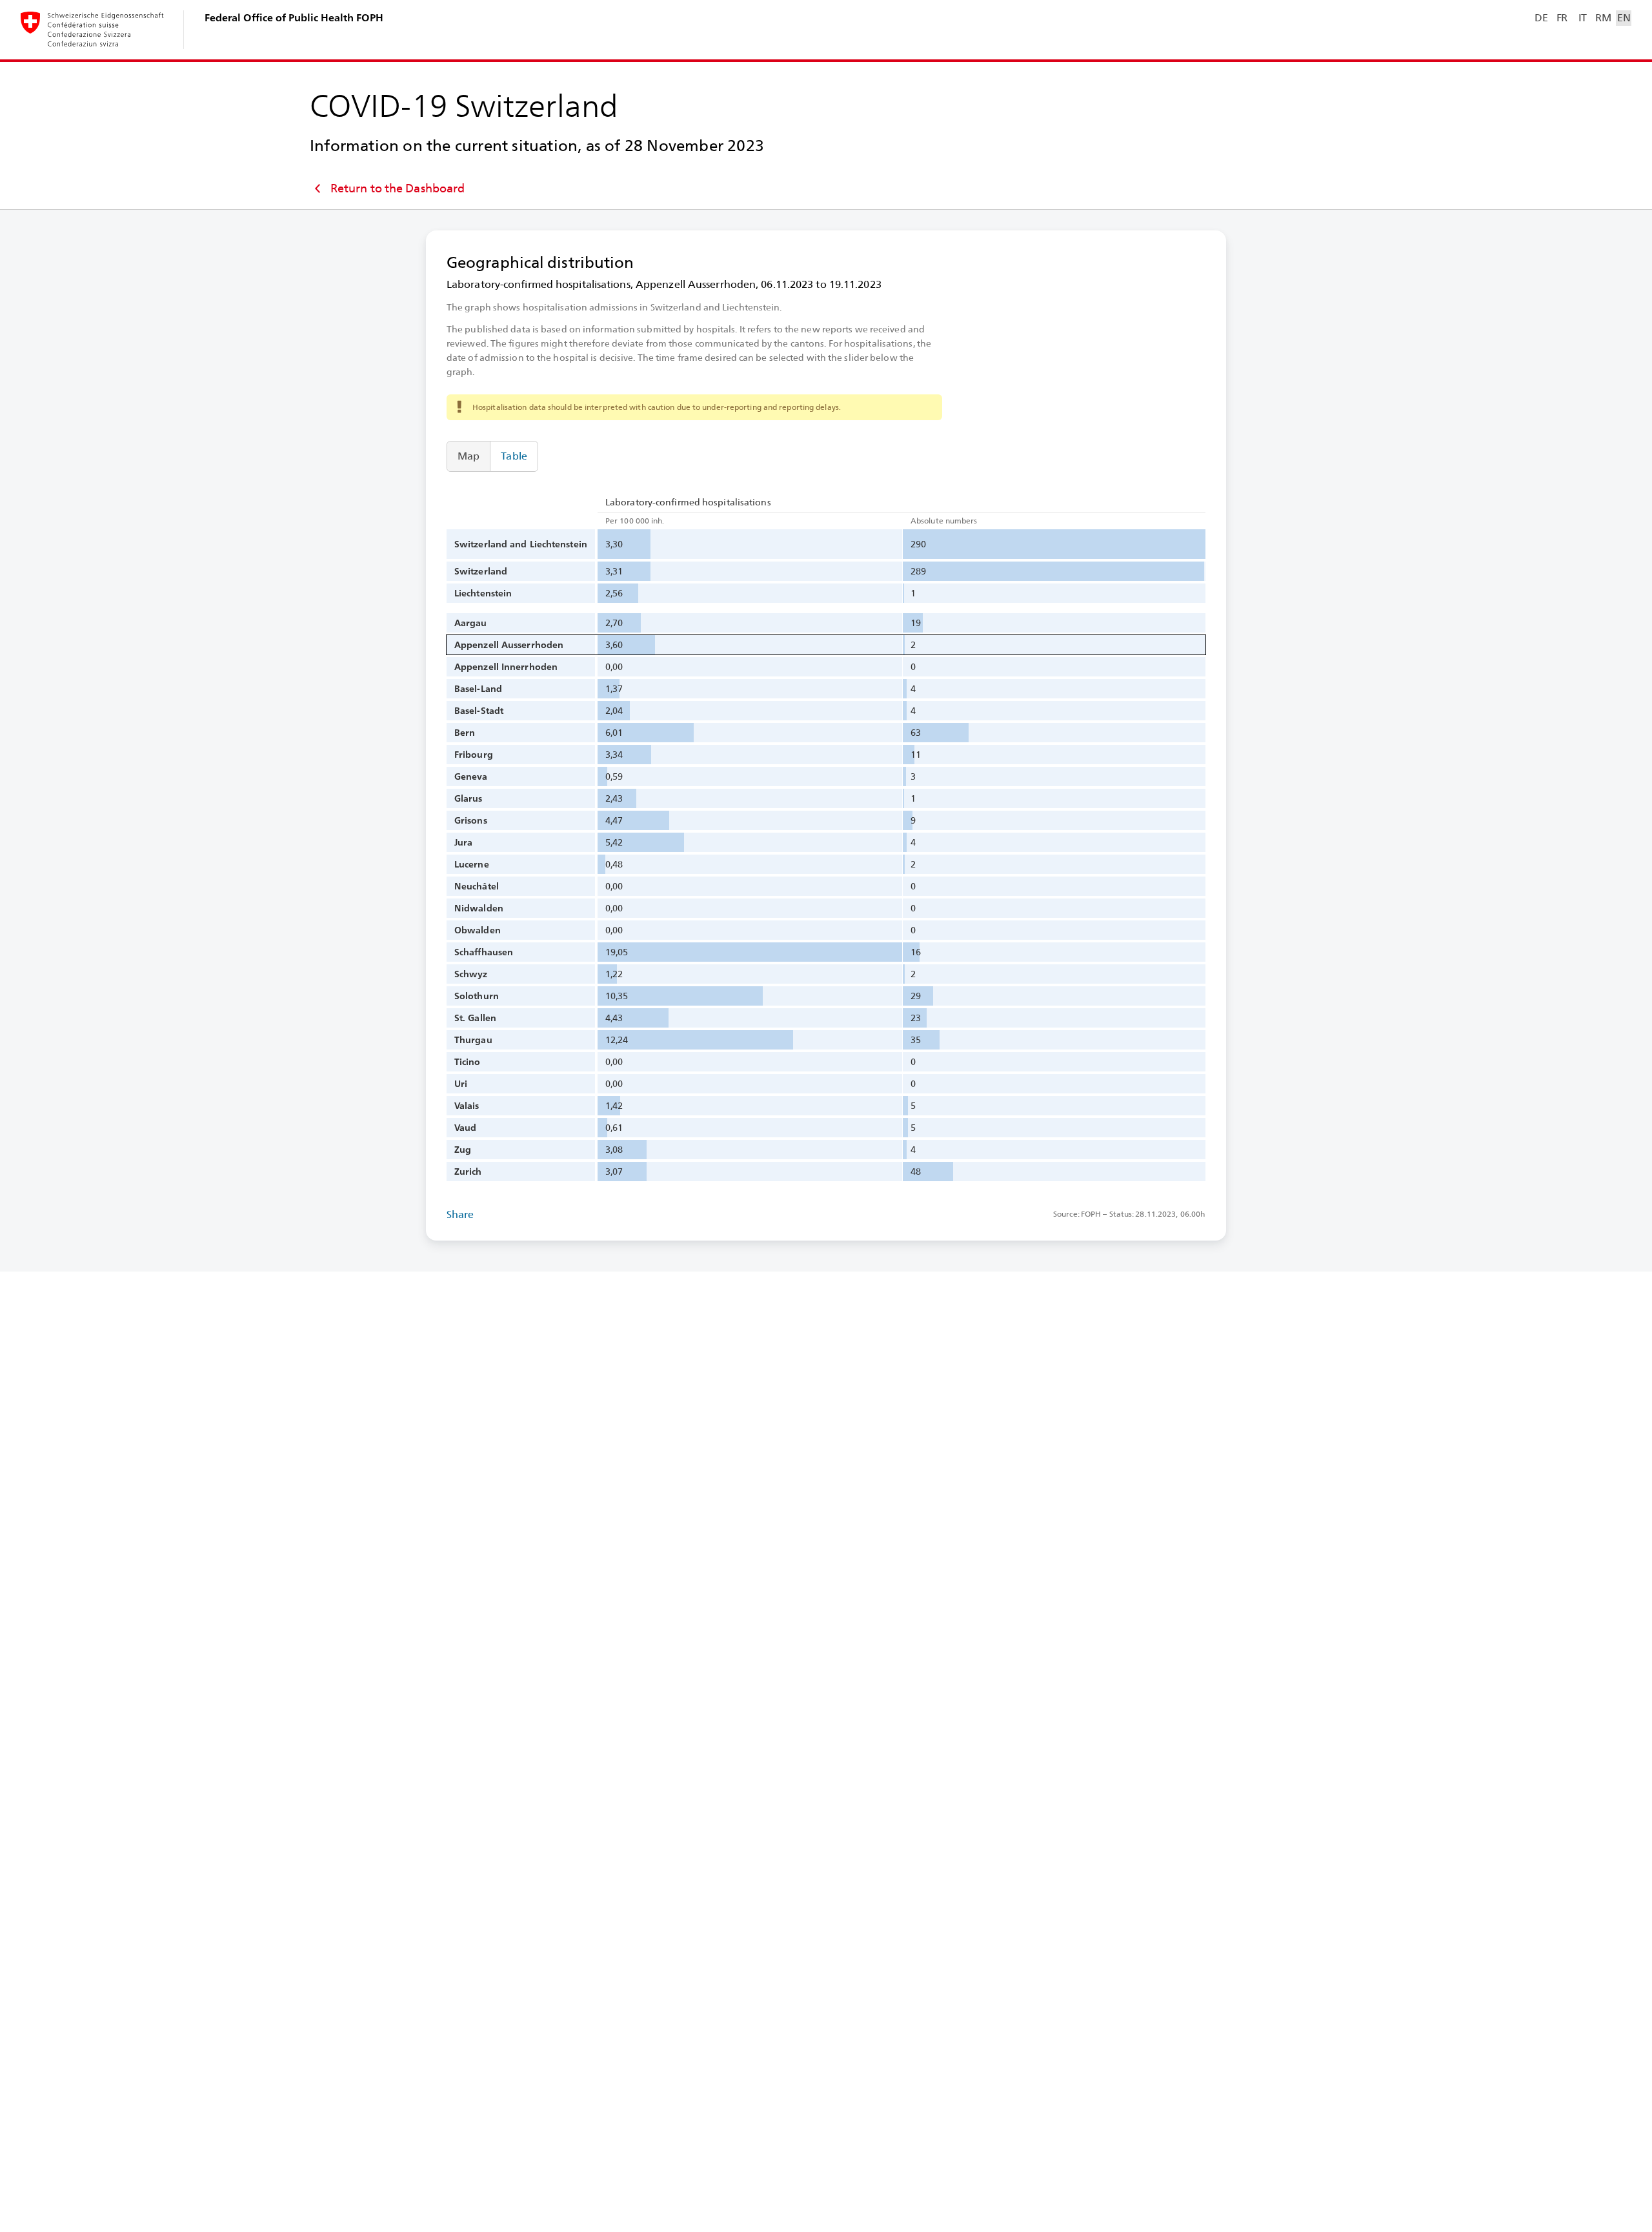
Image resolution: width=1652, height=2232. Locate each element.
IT (1583, 18)
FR (1562, 18)
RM (1603, 18)
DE (1541, 18)
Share (460, 1214)
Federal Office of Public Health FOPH (294, 18)
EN (1624, 18)
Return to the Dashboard (398, 188)
